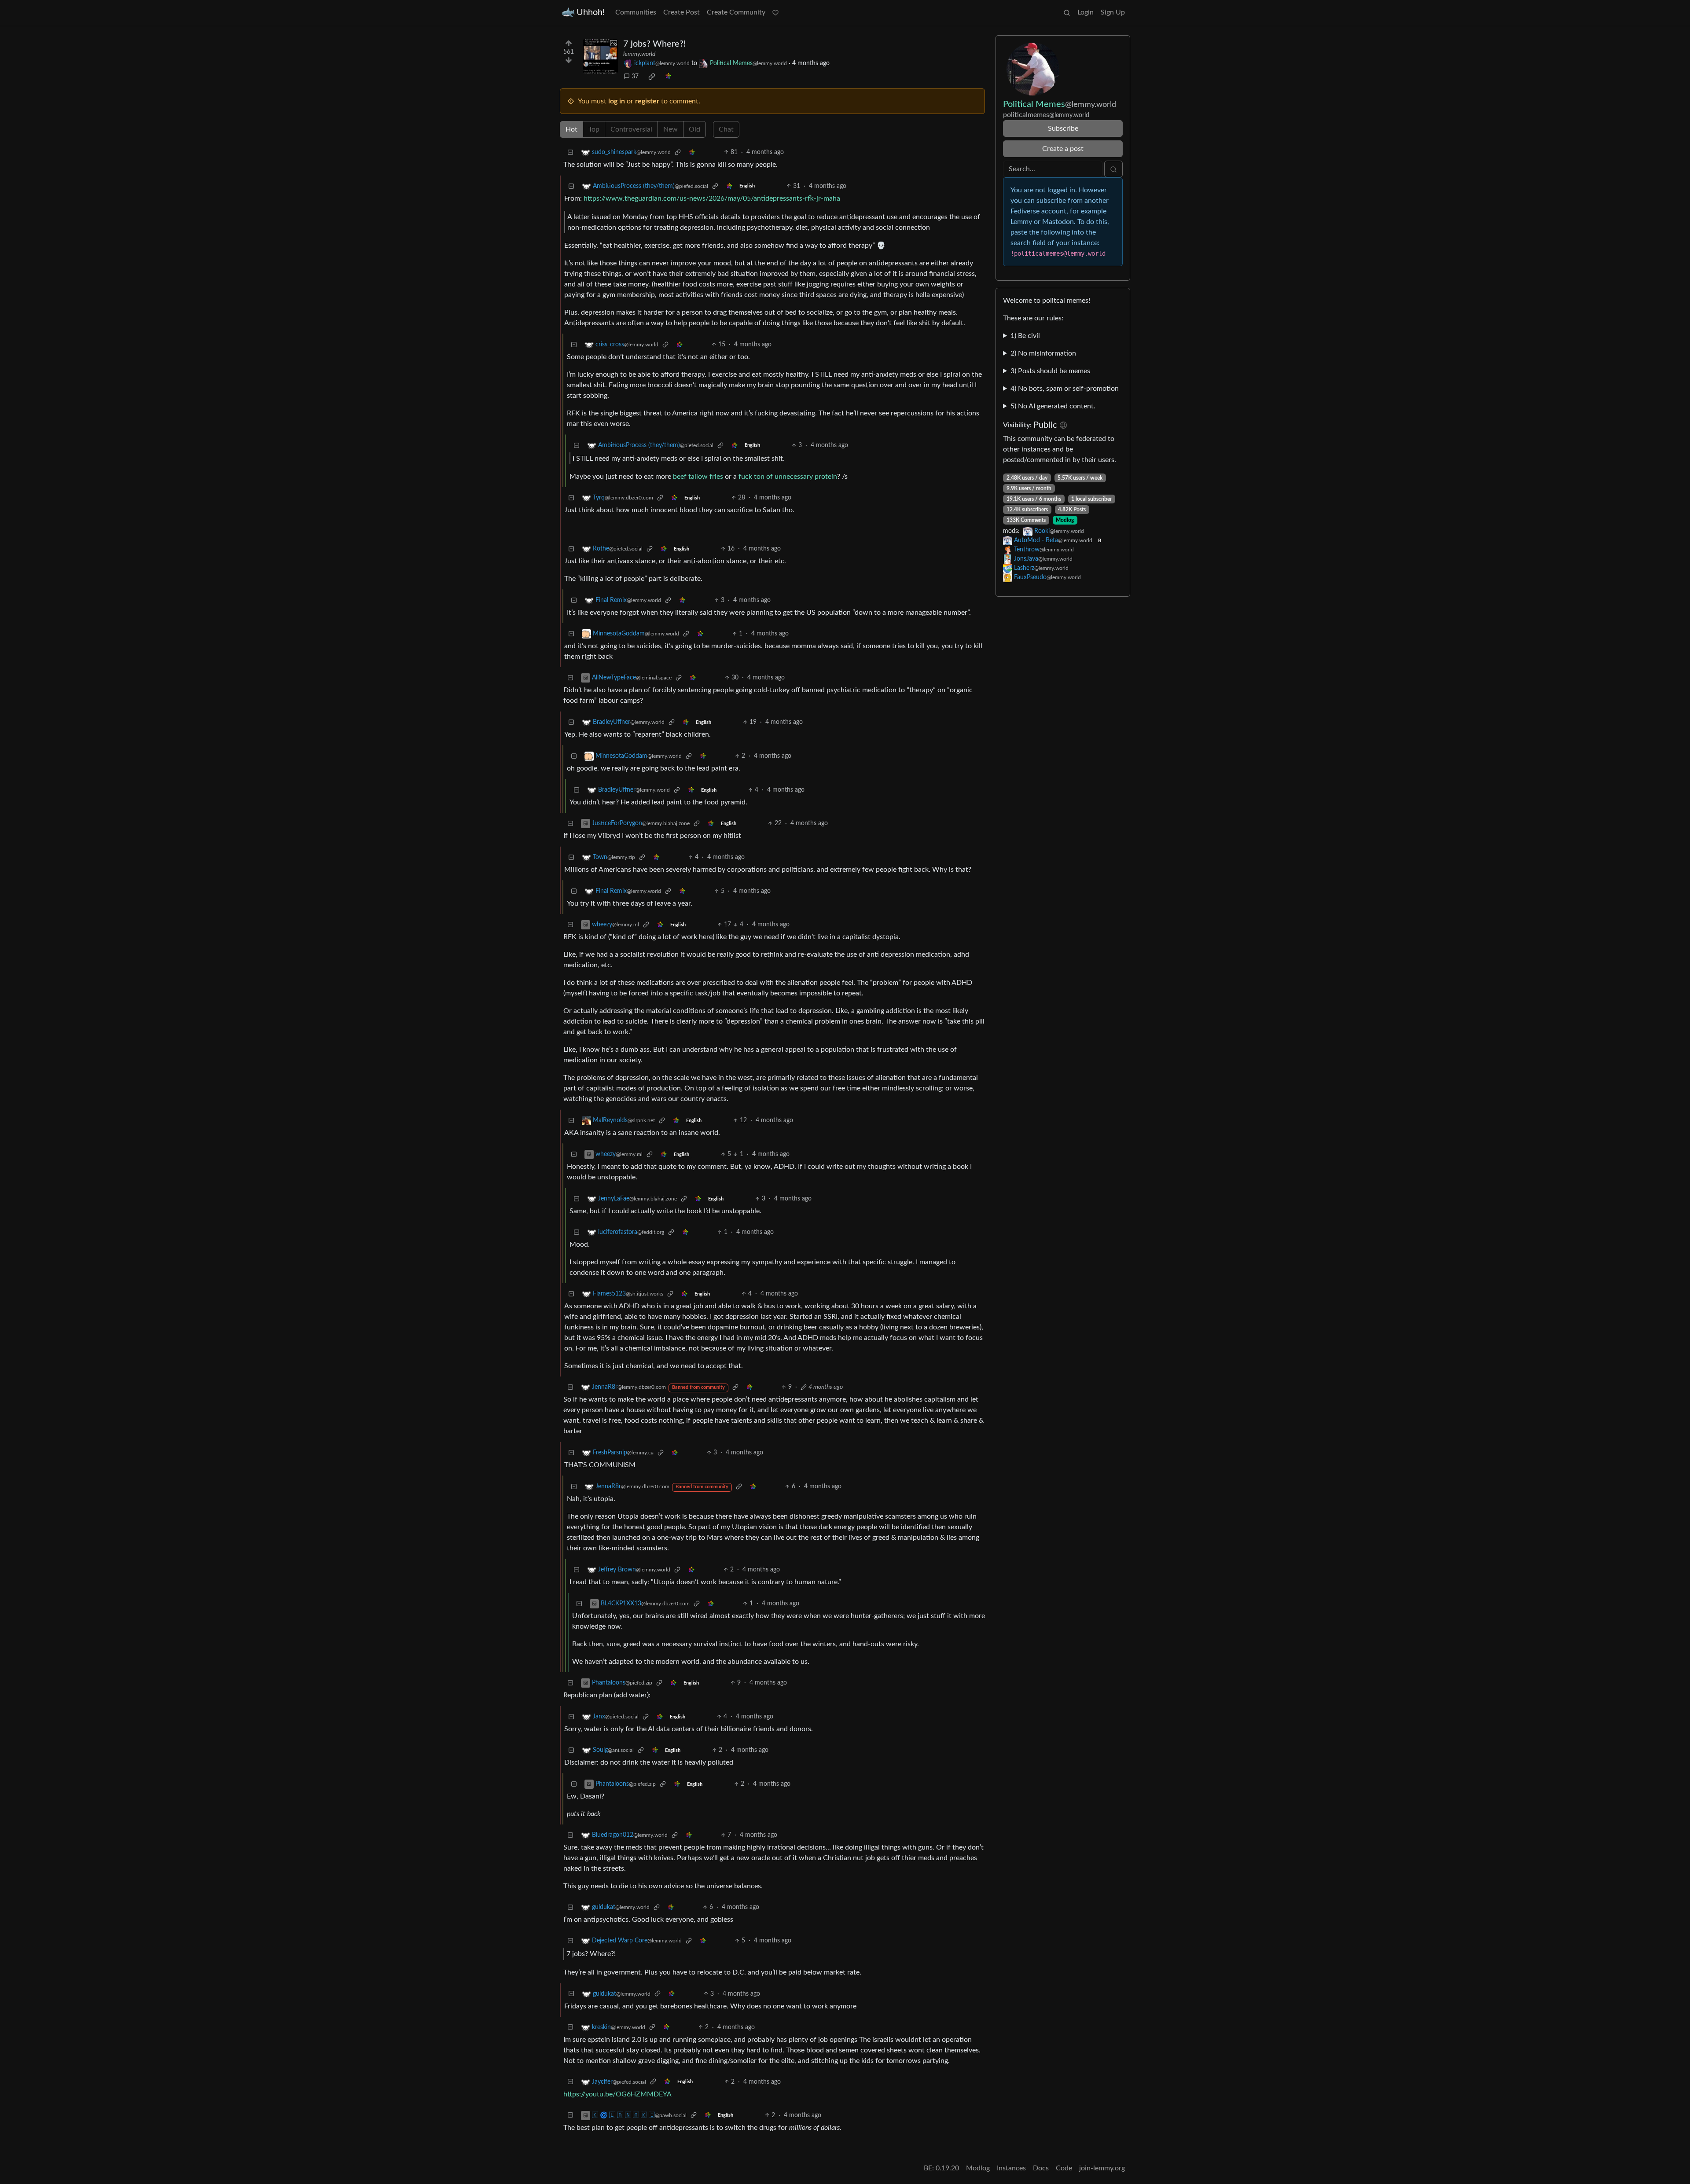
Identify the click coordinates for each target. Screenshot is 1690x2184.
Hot (571, 129)
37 (635, 77)
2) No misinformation (1043, 353)
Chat (726, 129)
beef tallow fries (698, 477)
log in (617, 101)
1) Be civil (1025, 336)
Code (1064, 2168)
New (670, 129)
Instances (1011, 2168)
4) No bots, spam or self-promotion (1065, 389)
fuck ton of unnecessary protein (788, 477)
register (647, 101)
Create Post (682, 12)
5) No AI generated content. (1053, 406)
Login (1086, 12)
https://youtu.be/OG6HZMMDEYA (617, 2094)
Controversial (631, 129)
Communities (636, 12)
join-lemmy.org (1102, 2168)
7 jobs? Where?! (654, 44)
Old (694, 129)
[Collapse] (570, 152)
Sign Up (1113, 12)
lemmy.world (639, 54)
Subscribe (1063, 128)
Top (594, 129)
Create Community (736, 12)
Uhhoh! (591, 12)
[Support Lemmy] (775, 12)
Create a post (1063, 149)
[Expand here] (600, 56)
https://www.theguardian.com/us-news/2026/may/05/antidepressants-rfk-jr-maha (712, 198)
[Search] (1067, 12)
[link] (652, 77)
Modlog (1065, 520)
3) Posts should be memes (1050, 371)
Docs (1041, 2168)
